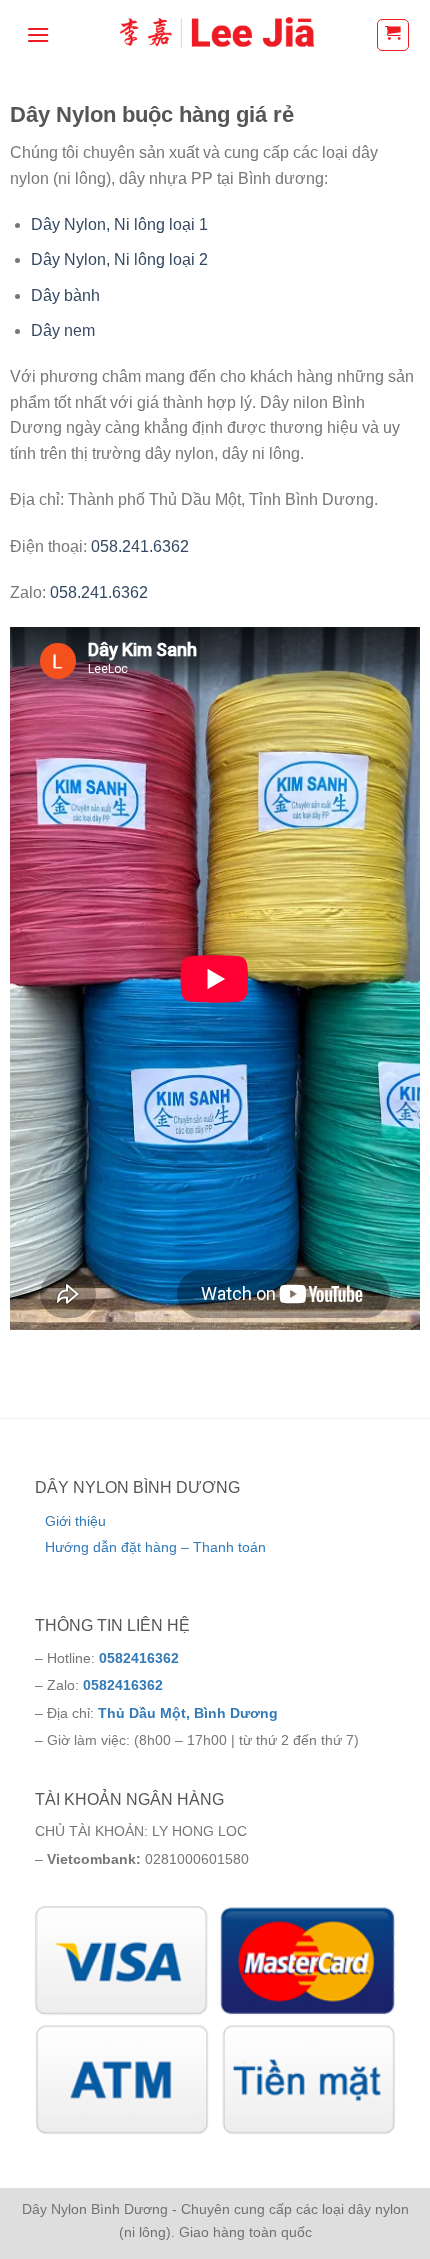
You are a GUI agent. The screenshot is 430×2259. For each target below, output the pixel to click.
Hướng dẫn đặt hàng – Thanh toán (155, 1547)
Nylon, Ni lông (114, 259)
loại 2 (186, 259)
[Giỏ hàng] (393, 35)
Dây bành (65, 295)
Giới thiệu (75, 1521)
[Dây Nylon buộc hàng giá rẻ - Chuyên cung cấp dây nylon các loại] (215, 35)
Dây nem (63, 330)
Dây (47, 259)
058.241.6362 (140, 546)
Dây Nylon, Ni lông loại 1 (119, 224)
